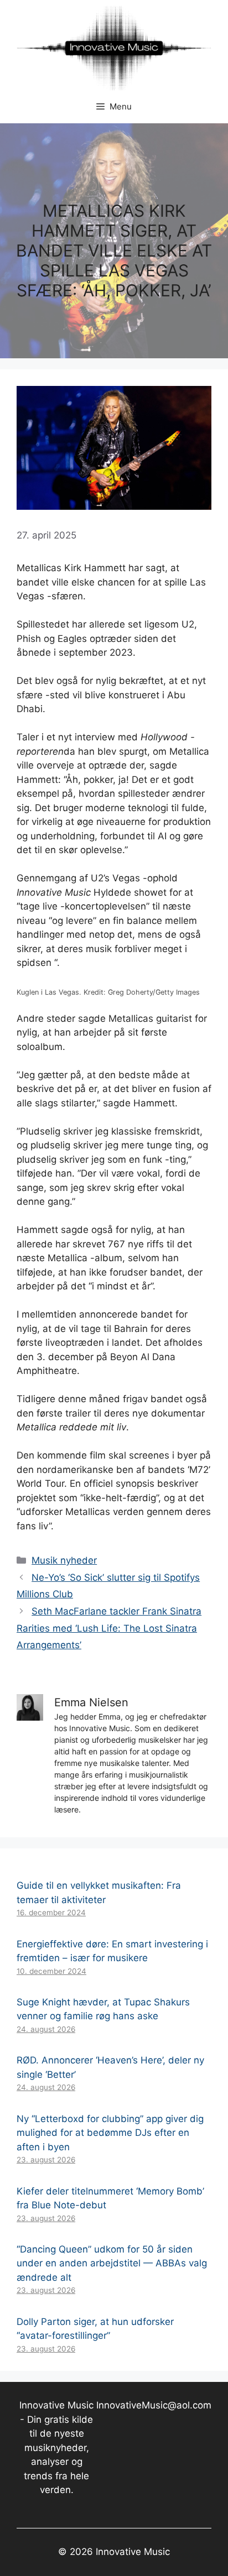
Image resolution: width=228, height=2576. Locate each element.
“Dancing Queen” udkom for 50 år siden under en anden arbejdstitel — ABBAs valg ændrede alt (112, 2263)
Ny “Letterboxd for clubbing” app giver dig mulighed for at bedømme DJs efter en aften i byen (110, 2133)
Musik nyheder (64, 1560)
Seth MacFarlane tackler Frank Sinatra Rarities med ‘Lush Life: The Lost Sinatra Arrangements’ (109, 1628)
